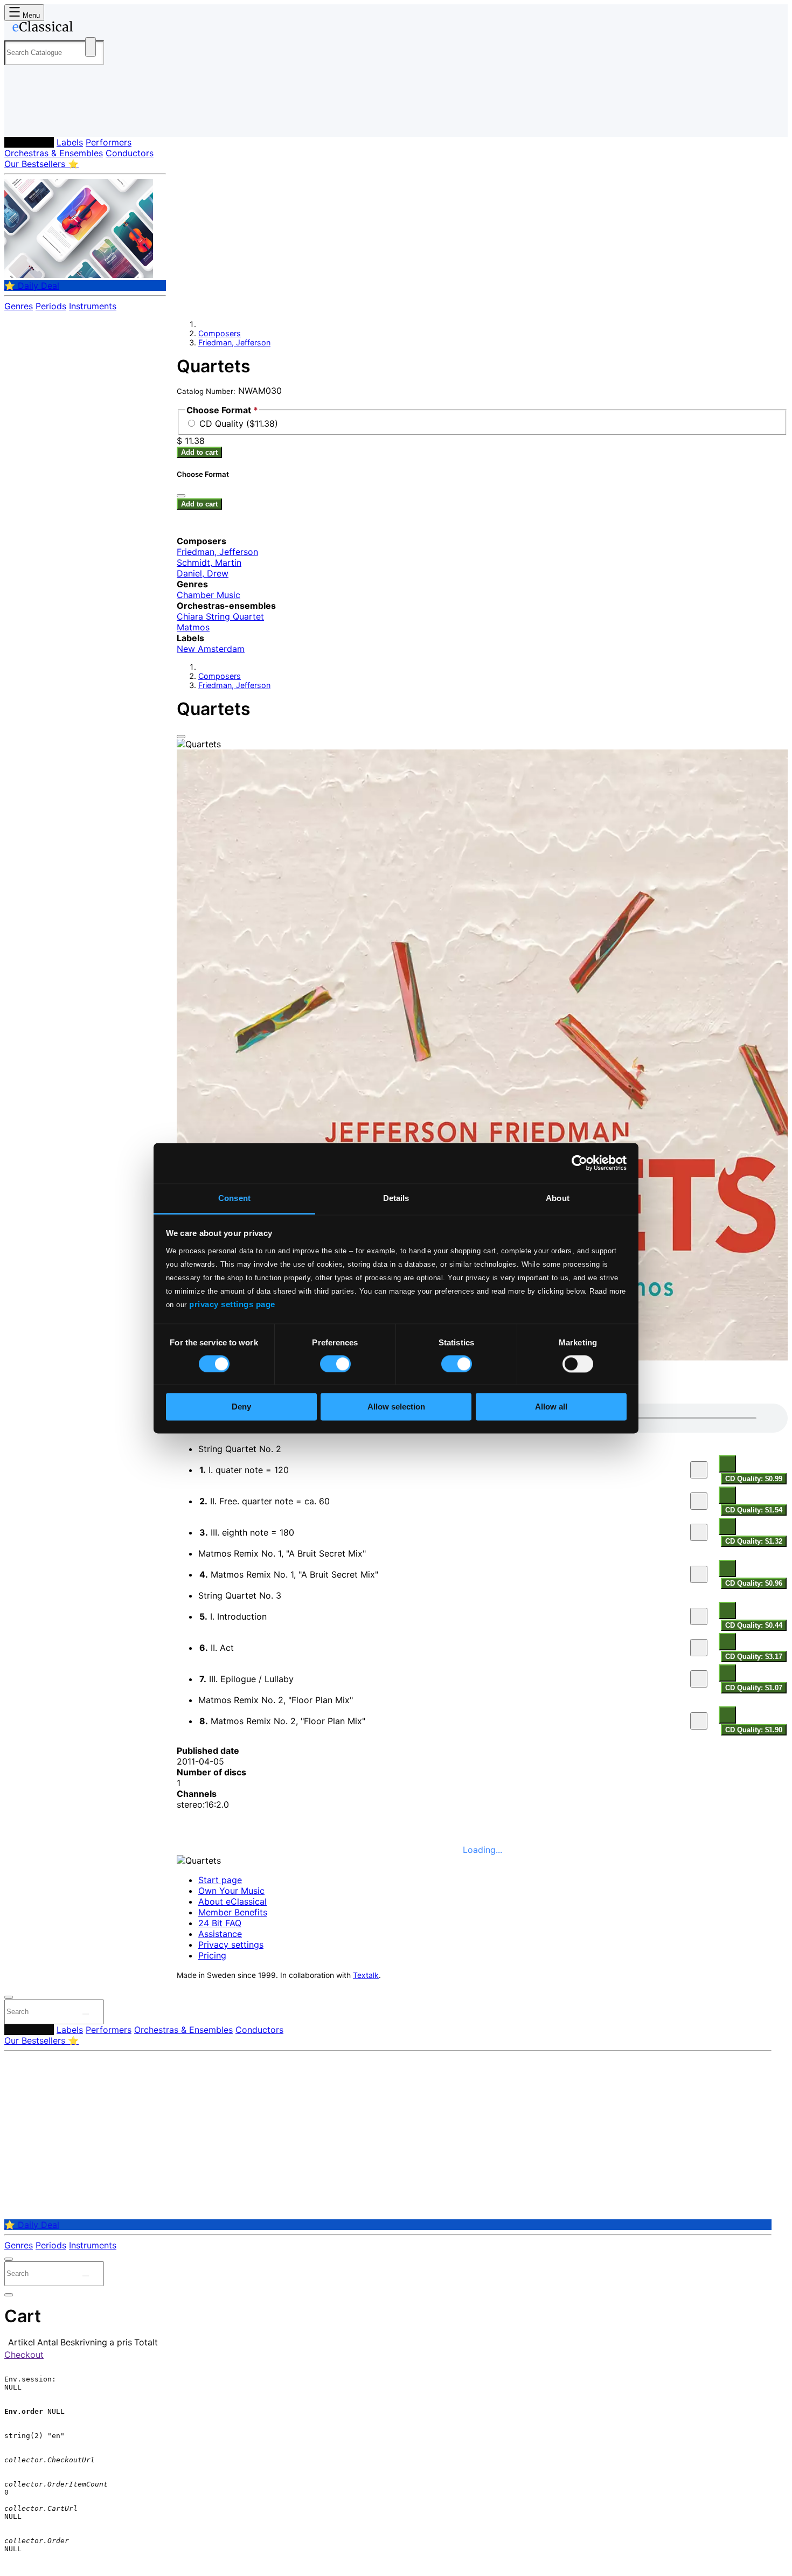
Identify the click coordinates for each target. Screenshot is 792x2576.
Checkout (24, 2355)
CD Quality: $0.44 (754, 1625)
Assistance (220, 1934)
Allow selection (396, 1407)
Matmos (193, 627)
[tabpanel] (482, 1570)
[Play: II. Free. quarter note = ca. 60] (699, 1501)
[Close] (181, 737)
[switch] (335, 1364)
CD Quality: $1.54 (754, 1510)
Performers (109, 142)
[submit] (86, 2014)
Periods (51, 306)
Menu (30, 15)
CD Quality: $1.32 (754, 1541)
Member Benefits (233, 1912)
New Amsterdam (211, 649)
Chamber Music (209, 595)
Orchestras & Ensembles (54, 153)
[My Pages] (23, 120)
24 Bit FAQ (220, 1923)
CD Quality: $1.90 (754, 1730)
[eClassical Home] (91, 29)
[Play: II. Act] (699, 1648)
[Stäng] (181, 496)
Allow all (551, 1407)
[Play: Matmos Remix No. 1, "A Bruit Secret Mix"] (699, 1574)
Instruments (93, 306)
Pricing (212, 1955)
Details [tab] (396, 1198)
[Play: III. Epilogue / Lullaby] (699, 1679)
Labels (70, 142)
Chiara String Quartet (220, 616)
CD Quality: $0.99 (754, 1479)
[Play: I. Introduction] (699, 1616)
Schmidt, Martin (209, 563)
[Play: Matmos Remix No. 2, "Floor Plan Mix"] (699, 1721)
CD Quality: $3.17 (754, 1657)
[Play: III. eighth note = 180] (699, 1532)
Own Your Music (231, 1891)
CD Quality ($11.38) (239, 423)
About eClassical (232, 1901)
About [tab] (558, 1198)
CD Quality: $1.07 (754, 1688)
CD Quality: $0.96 (754, 1583)
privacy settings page (232, 1304)
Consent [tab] (234, 1198)
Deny (241, 1407)
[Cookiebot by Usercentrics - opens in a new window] (579, 1163)
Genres (19, 306)
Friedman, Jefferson (234, 342)
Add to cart (199, 452)
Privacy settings (231, 1945)
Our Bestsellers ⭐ (41, 164)
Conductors (130, 153)
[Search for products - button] (91, 47)
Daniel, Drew (203, 573)
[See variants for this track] (727, 1464)
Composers (29, 142)
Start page (220, 1880)
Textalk (366, 1975)
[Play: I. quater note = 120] (699, 1470)
